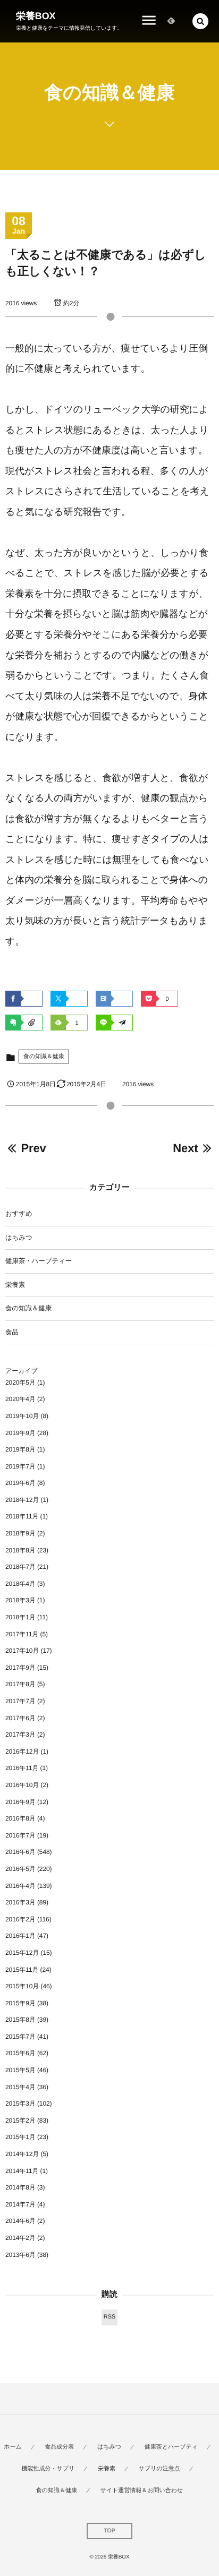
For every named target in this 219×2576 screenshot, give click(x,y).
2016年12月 (22, 1751)
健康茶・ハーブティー (39, 1261)
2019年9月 (20, 1433)
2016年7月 (20, 1835)
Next (185, 1148)
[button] (200, 21)
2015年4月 (20, 2087)
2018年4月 (20, 1584)
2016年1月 (20, 1936)
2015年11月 (22, 1970)
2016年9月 (20, 1802)
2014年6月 (20, 2221)
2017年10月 (22, 1651)
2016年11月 (22, 1768)
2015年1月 (20, 2137)
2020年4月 (20, 1399)
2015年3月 (20, 2103)
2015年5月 (20, 2070)
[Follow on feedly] (171, 21)
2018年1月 (20, 1617)
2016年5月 (20, 1869)
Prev (33, 1148)
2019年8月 (20, 1449)
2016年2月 (20, 1919)
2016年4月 (20, 1886)
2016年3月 (20, 1902)
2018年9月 (20, 1533)
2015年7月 (20, 2037)
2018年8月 (20, 1550)
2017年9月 (20, 1668)
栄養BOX (36, 16)
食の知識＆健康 (44, 1057)
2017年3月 (20, 1734)
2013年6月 (20, 2255)
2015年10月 (22, 1986)
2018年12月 (22, 1500)
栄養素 (15, 1285)
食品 (12, 1332)
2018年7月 (20, 1567)
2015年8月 (20, 2020)
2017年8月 (20, 1684)
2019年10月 (22, 1416)
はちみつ (19, 1238)
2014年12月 (22, 2154)
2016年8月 (20, 1818)
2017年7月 (20, 1701)
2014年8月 (20, 2187)
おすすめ (19, 1214)
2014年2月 (20, 2238)
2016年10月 (22, 1785)
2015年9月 (20, 2003)
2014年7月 (20, 2204)
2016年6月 (20, 1852)
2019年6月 (20, 1483)
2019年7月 (20, 1466)
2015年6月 (20, 2053)
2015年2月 (20, 2120)
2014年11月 (22, 2171)
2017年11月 (22, 1634)
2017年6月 (20, 1718)
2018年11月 (22, 1516)
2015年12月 (22, 1953)
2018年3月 (20, 1600)
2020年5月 (20, 1383)
